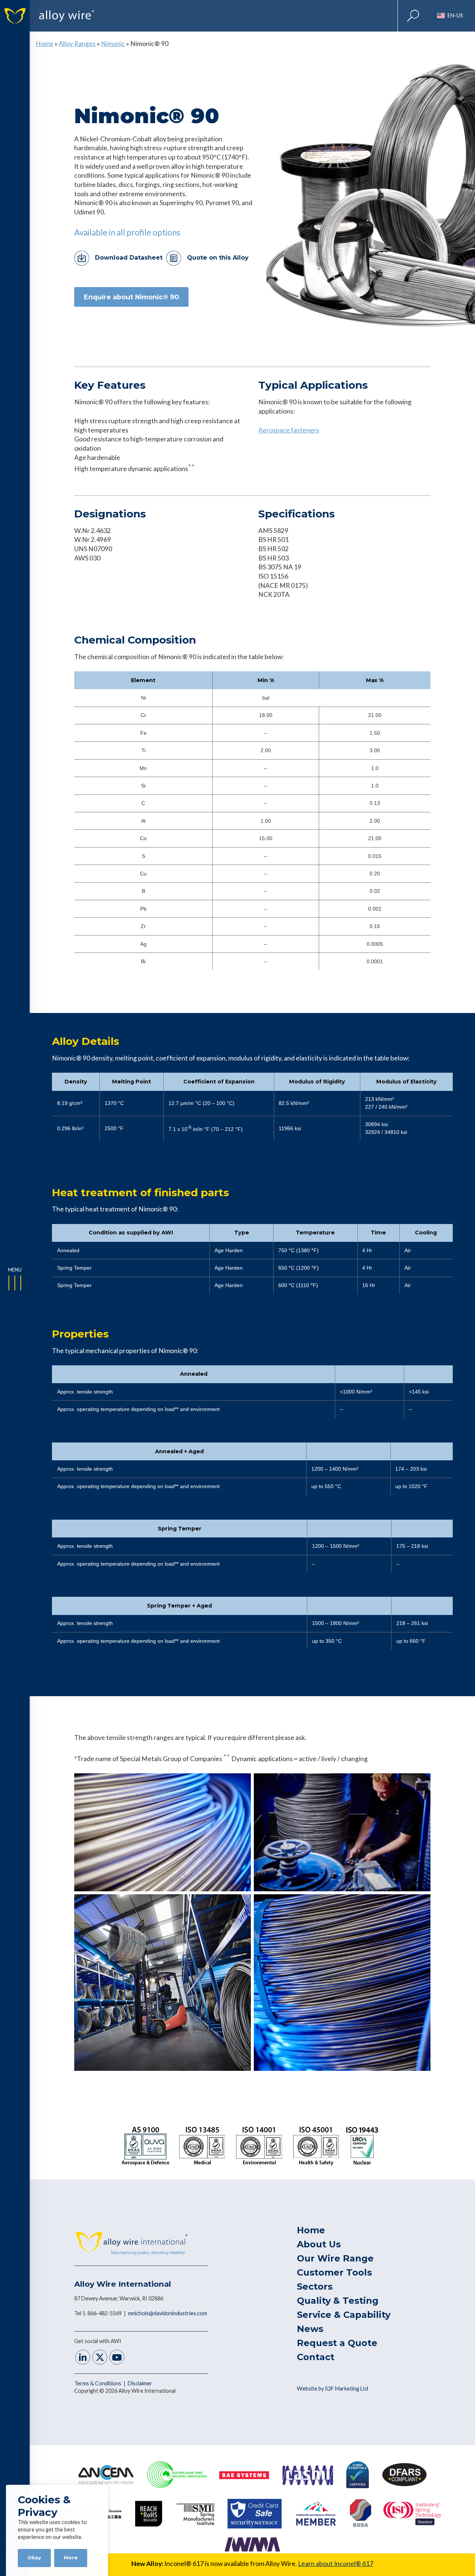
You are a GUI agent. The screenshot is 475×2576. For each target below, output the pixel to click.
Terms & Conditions (98, 2383)
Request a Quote (337, 2343)
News (310, 2329)
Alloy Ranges (77, 44)
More (71, 2558)
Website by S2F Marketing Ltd (332, 2389)
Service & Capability (344, 2315)
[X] (100, 2358)
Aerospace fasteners (289, 430)
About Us (319, 2244)
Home (45, 44)
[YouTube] (117, 2358)
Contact (316, 2357)
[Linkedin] (83, 2358)
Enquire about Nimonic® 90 (131, 297)
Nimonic (113, 44)
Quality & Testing (338, 2301)
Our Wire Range (335, 2258)
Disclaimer (140, 2383)
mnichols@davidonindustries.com (168, 2313)
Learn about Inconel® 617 (336, 2564)
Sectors (315, 2287)
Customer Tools (334, 2272)
